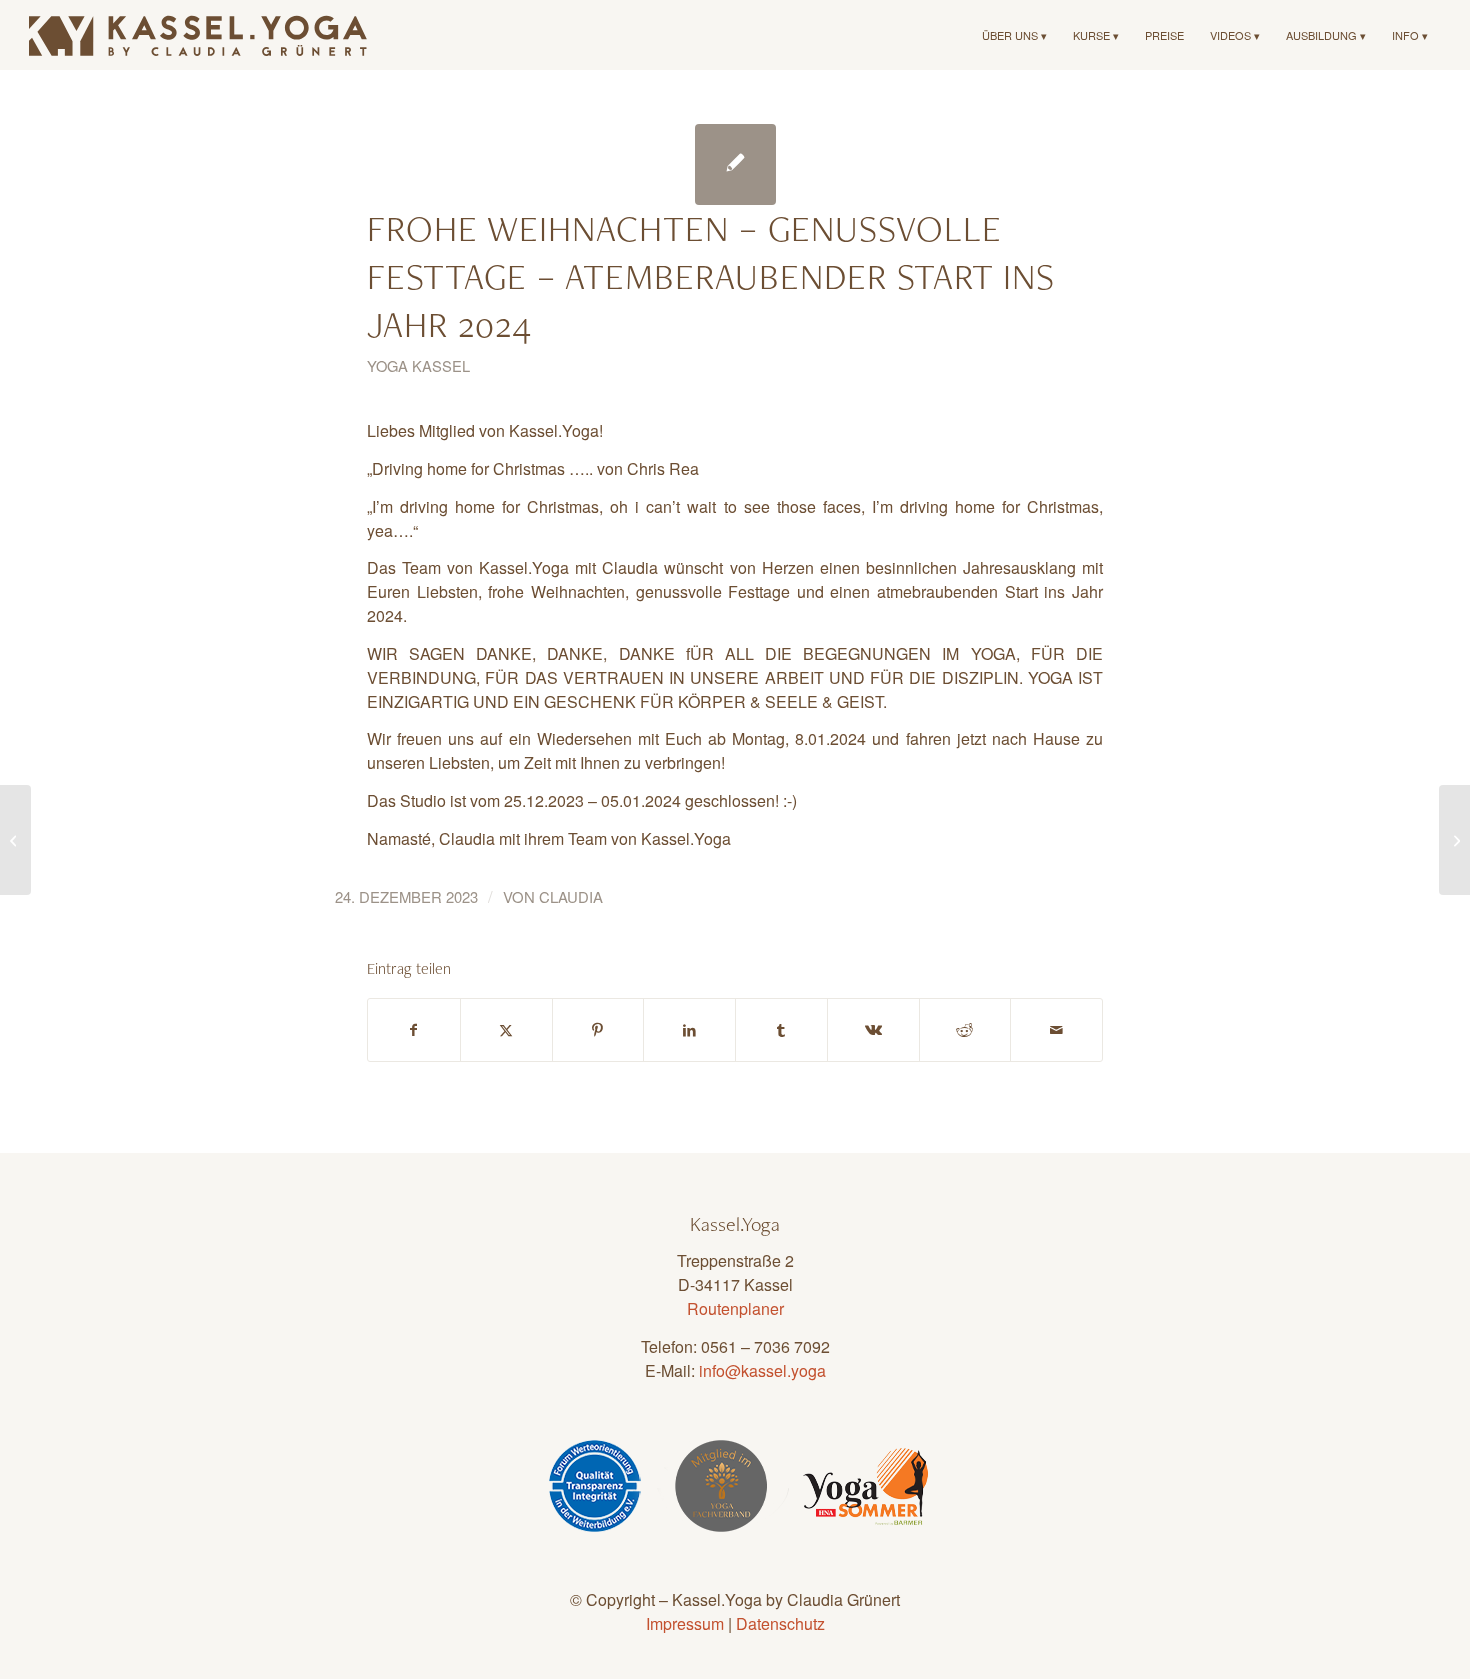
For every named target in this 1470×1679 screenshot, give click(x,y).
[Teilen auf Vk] (873, 1030)
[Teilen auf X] (506, 1030)
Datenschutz (780, 1623)
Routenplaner (735, 1308)
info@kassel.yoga (762, 1370)
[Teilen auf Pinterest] (598, 1030)
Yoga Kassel (418, 365)
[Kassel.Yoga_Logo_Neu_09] (199, 35)
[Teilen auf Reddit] (965, 1030)
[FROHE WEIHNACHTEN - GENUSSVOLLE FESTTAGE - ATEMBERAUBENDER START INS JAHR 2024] (735, 164)
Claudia (571, 896)
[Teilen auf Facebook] (414, 1030)
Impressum (685, 1623)
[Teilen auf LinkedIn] (689, 1030)
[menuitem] (1014, 35)
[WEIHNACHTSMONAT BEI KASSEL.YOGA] (15, 840)
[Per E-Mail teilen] (1056, 1030)
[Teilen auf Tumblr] (781, 1030)
